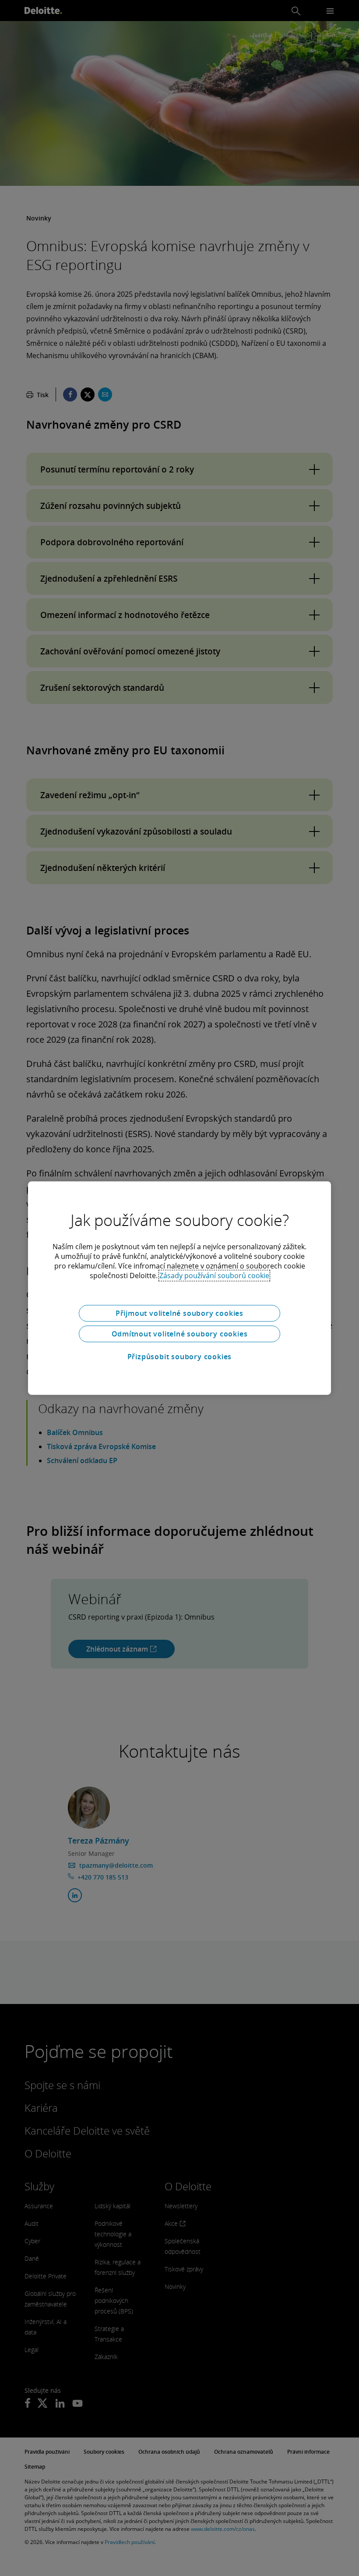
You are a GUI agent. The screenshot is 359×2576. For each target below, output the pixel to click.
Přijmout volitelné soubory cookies (179, 1313)
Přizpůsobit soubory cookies (180, 1357)
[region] (179, 1288)
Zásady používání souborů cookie (214, 1276)
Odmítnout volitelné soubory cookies (180, 1334)
